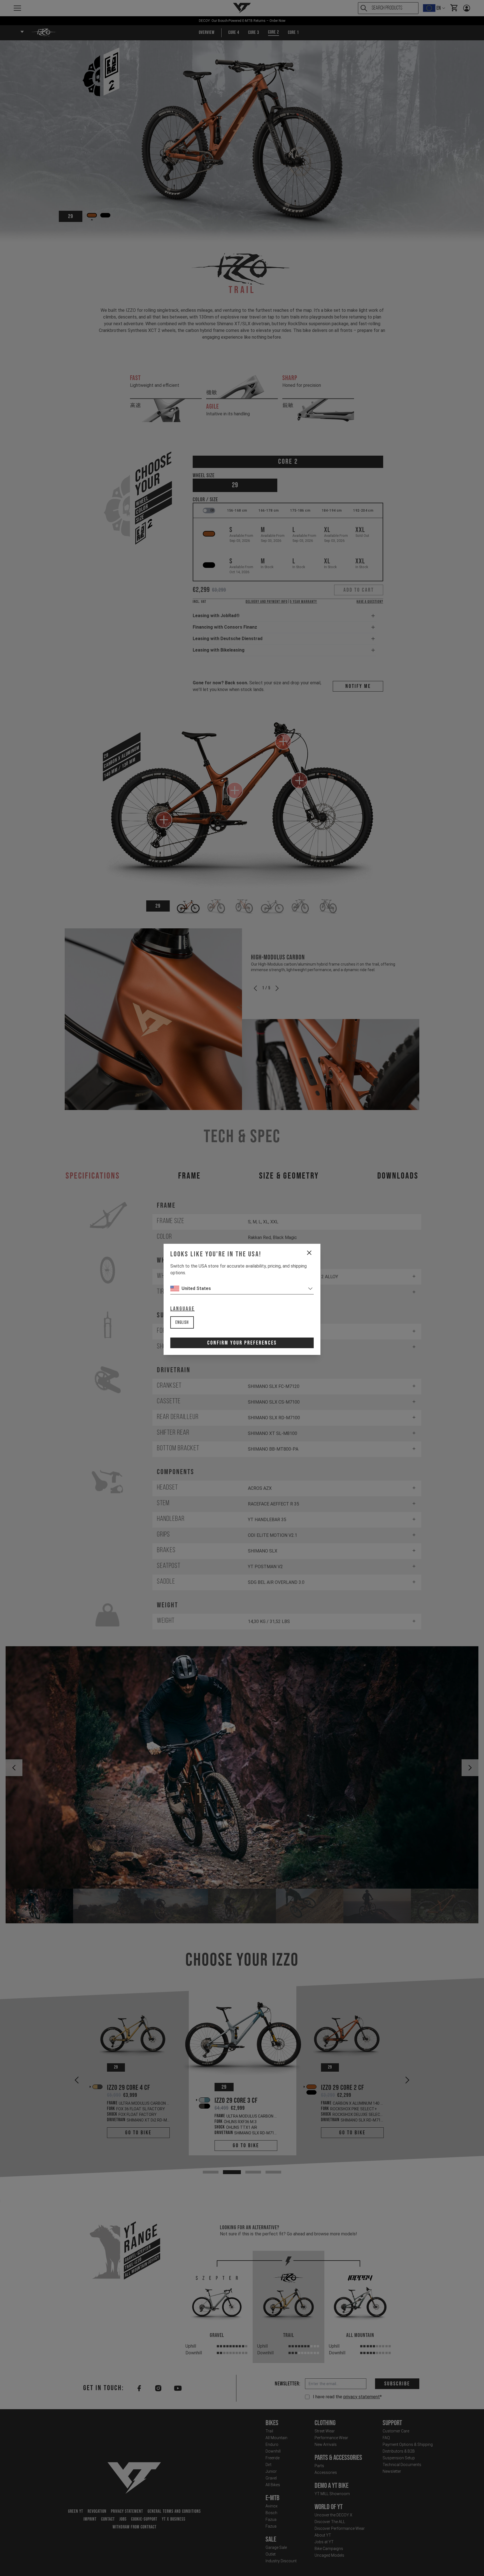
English (182, 1323)
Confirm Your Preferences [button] (242, 1343)
